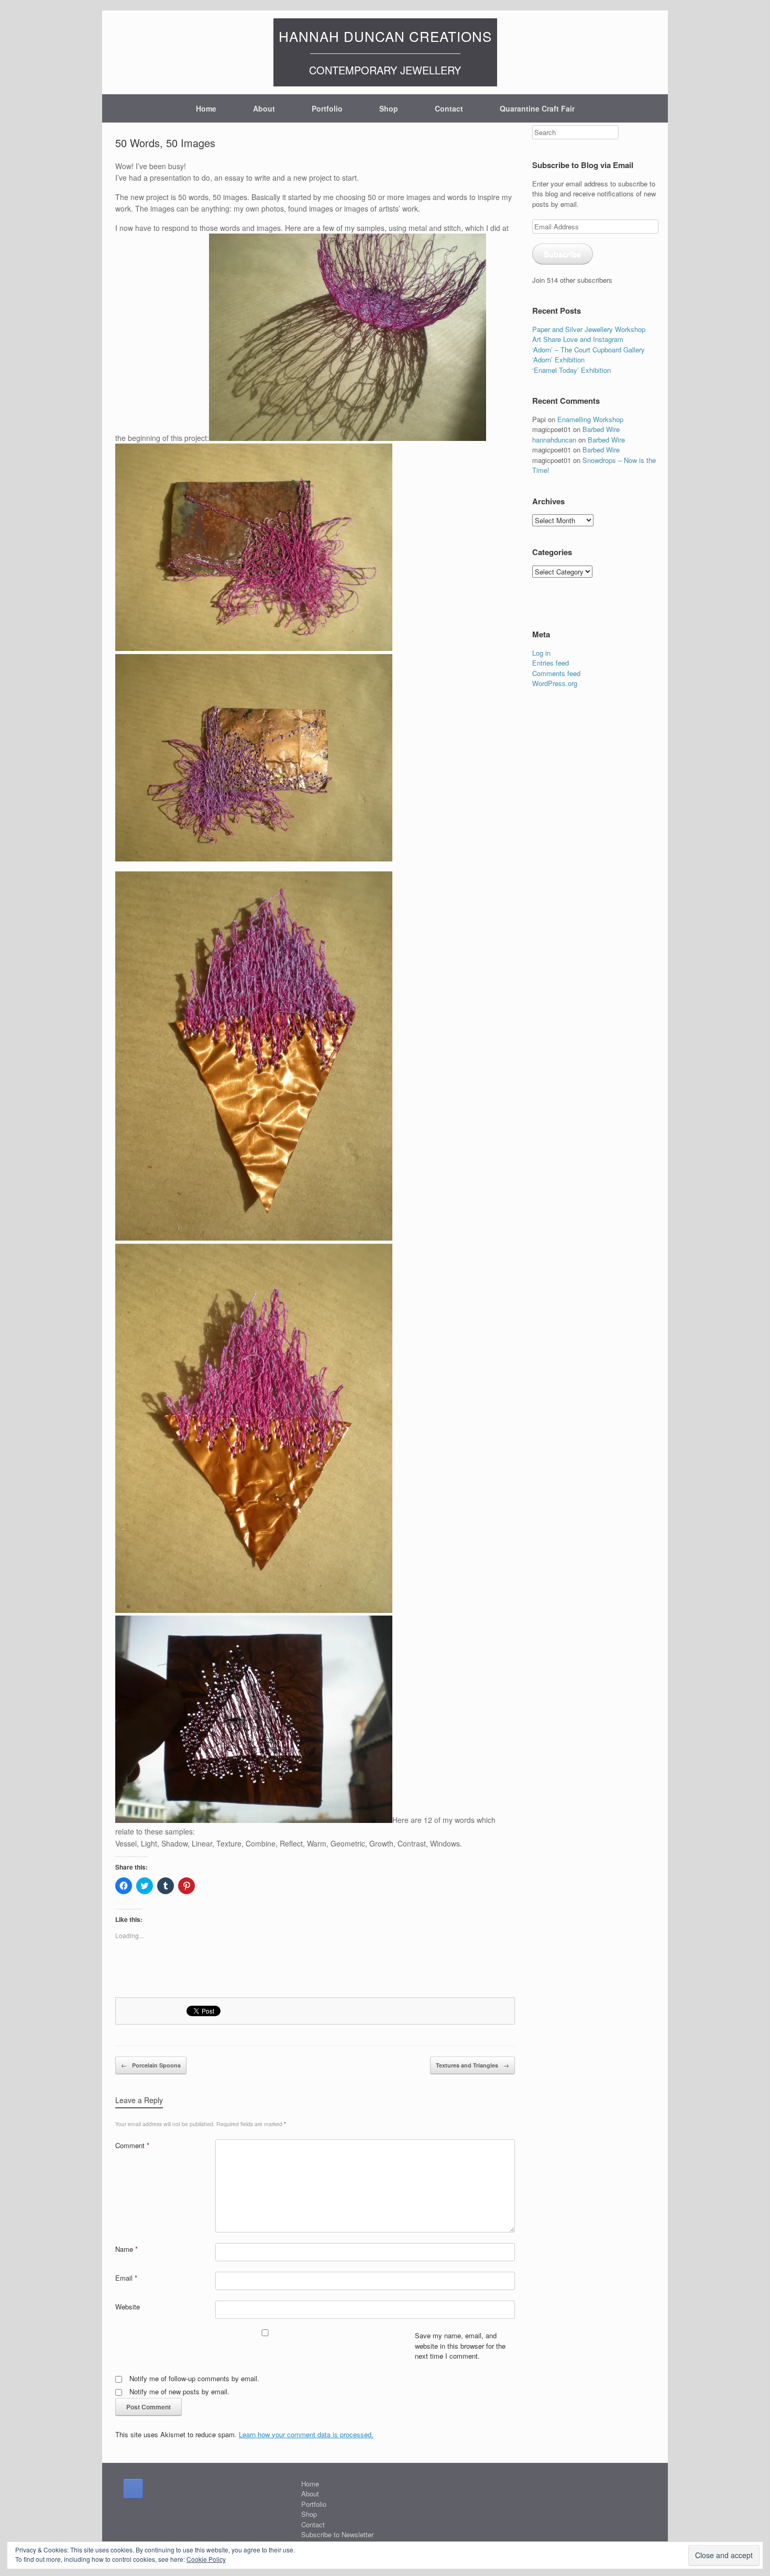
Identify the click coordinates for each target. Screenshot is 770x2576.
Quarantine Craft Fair (537, 108)
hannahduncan (554, 440)
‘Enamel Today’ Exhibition (571, 370)
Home (206, 108)
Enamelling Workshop (590, 419)
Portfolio (327, 108)
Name (126, 2249)
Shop (389, 108)
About (264, 108)
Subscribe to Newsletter (337, 2534)
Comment (132, 2145)
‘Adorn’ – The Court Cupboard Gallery (588, 350)
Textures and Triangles (472, 2065)
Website (128, 2307)
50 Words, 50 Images (165, 143)
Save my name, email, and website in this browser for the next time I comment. (460, 2346)
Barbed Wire (601, 429)
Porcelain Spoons (151, 2065)
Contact (449, 108)
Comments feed (556, 673)
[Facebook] (133, 2489)
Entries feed (551, 663)
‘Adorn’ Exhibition (558, 360)
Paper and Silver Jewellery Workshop (589, 329)
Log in (541, 653)
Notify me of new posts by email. (179, 2391)
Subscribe (562, 254)
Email (126, 2278)
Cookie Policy (206, 2559)
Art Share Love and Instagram (578, 339)
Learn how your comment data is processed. (306, 2434)
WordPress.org (555, 683)
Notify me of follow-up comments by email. (194, 2378)
